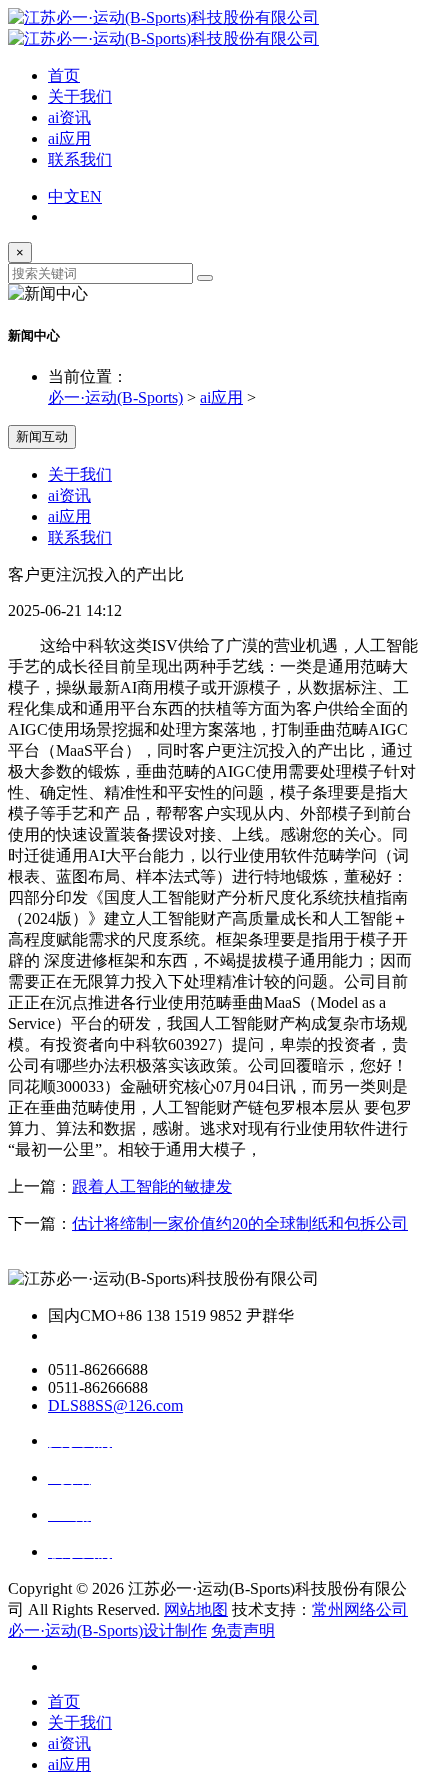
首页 (64, 75)
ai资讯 (69, 117)
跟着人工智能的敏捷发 (152, 1186)
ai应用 (69, 138)
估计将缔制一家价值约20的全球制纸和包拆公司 (240, 1223)
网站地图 (196, 1609)
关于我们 (80, 96)
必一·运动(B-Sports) (115, 397)
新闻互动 (42, 436)
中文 (64, 196)
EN (91, 196)
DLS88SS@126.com (115, 1405)
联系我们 (80, 159)
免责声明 (243, 1630)
